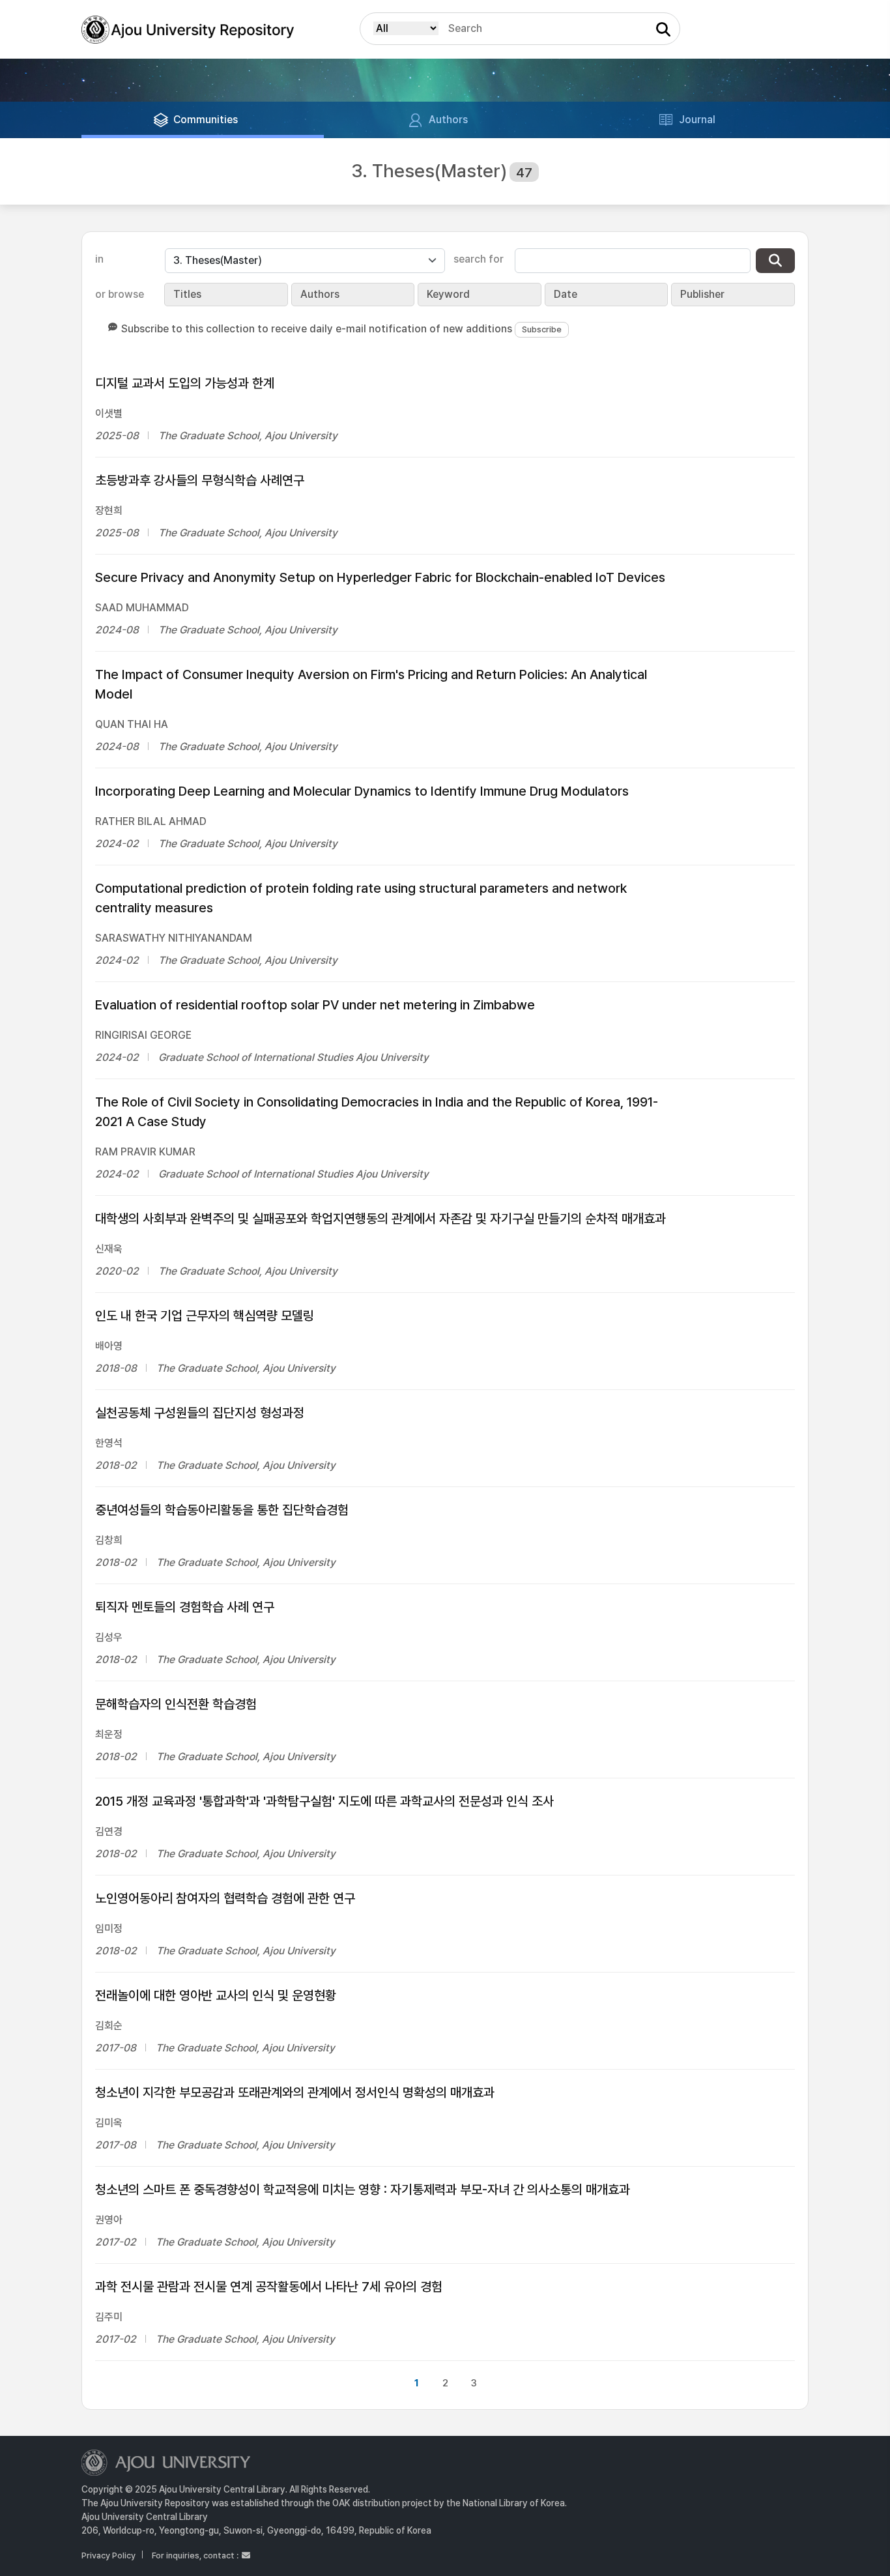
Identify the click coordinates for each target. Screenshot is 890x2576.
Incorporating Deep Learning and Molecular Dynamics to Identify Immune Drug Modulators (362, 791)
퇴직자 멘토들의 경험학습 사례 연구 (185, 1607)
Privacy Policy (108, 2555)
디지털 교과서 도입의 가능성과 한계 (185, 383)
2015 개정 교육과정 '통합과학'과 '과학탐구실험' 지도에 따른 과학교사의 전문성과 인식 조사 (324, 1801)
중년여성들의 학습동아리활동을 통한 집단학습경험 (222, 1510)
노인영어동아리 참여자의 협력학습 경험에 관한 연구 (225, 1898)
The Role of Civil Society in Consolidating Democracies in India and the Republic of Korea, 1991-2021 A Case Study (377, 1112)
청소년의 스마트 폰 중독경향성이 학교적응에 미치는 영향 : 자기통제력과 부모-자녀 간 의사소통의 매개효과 (363, 2190)
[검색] (775, 261)
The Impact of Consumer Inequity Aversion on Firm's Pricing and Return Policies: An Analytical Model (371, 684)
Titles (187, 294)
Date (566, 294)
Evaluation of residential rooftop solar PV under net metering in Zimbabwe (315, 1005)
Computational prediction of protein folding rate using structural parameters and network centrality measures (361, 898)
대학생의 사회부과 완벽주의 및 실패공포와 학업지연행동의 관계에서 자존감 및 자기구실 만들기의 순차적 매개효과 (380, 1219)
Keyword (448, 294)
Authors (320, 294)
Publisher (702, 294)
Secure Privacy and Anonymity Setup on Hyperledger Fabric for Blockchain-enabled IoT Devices (380, 577)
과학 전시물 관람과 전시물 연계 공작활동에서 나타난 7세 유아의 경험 (269, 2287)
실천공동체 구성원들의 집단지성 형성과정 (200, 1413)
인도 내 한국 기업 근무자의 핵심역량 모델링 (205, 1316)
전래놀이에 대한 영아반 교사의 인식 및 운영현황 (216, 1995)
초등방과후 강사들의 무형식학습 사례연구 (200, 480)
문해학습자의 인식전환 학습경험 (176, 1704)
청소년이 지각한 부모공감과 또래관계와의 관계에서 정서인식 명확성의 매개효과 (295, 2092)
